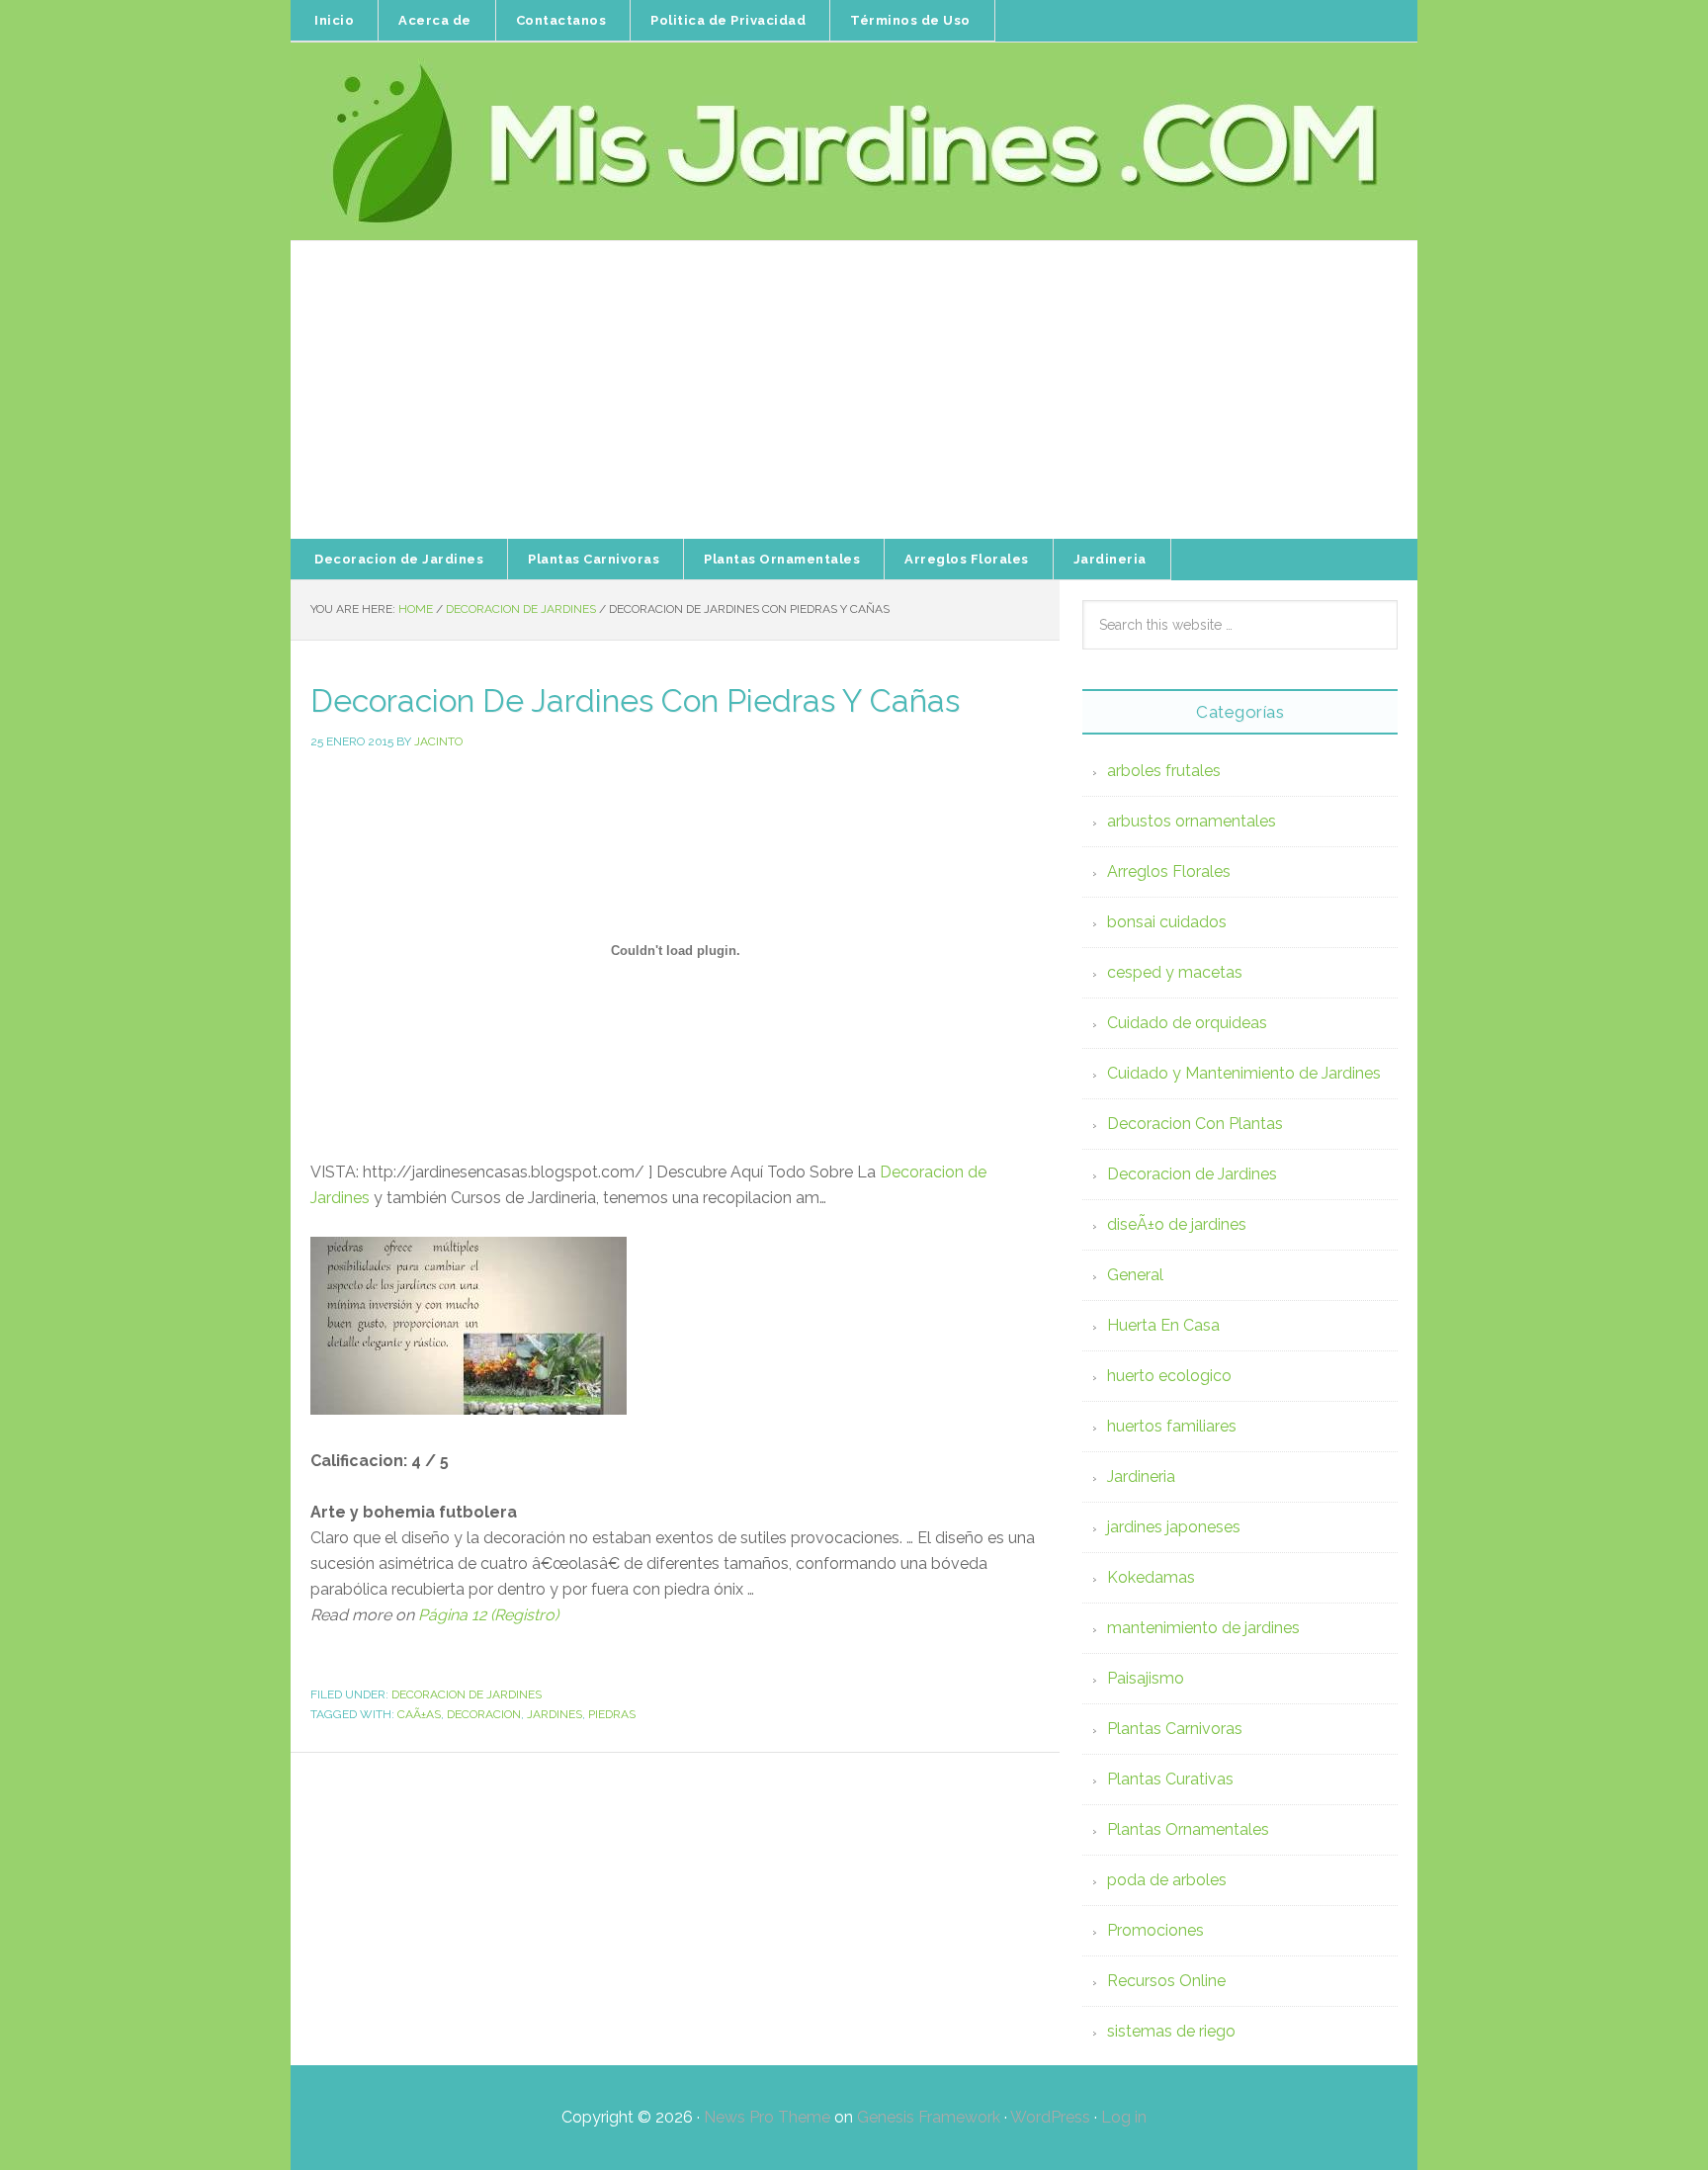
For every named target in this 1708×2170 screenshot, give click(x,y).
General (1135, 1275)
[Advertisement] (854, 391)
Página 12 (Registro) (488, 1615)
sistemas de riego (1171, 2031)
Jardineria (1141, 1476)
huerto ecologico (1169, 1376)
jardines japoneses (1174, 1527)
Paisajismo (1146, 1678)
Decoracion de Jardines (467, 1694)
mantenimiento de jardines (1203, 1628)
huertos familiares (1172, 1426)
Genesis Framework (929, 2117)
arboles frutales (1164, 771)
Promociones (1155, 1930)
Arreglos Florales (1169, 871)
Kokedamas (1151, 1577)
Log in (1124, 2117)
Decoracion (484, 1714)
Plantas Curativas (1170, 1779)
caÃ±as (419, 1714)
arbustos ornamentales (1192, 821)
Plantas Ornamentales (1188, 1829)
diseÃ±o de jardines (1177, 1224)
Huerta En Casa (1163, 1325)
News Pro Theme (767, 2117)
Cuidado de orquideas (1187, 1023)
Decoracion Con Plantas (1195, 1124)
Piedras (612, 1714)
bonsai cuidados (1167, 922)
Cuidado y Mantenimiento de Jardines (1244, 1073)
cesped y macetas (1175, 972)
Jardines (555, 1714)
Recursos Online (1166, 1981)
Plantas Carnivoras (1175, 1729)
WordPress (1050, 2117)
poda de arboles (1167, 1880)
